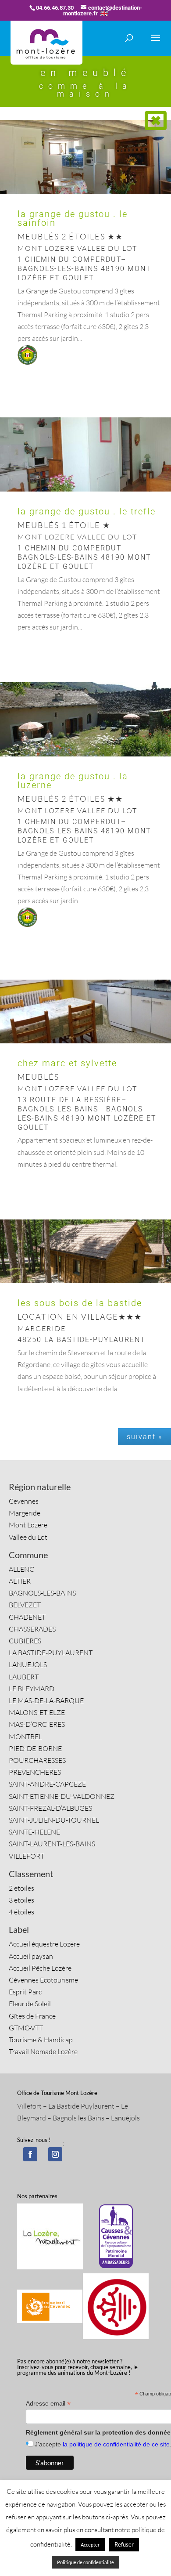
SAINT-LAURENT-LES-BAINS (52, 1844)
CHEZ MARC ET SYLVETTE (67, 1063)
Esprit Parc (25, 1992)
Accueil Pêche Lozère (40, 1968)
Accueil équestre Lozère (44, 1944)
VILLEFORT (27, 1856)
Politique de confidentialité (85, 2562)
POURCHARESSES (37, 1760)
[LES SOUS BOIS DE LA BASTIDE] (85, 1283)
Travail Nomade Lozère (43, 2051)
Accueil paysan (31, 1956)
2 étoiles (21, 1888)
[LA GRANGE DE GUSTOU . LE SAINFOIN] (85, 194)
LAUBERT (24, 1677)
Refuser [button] (124, 2544)
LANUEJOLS (28, 1664)
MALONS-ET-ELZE (37, 1712)
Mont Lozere (28, 1525)
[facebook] (30, 2154)
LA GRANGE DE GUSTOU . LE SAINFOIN (73, 218)
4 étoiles (21, 1912)
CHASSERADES (32, 1629)
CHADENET (27, 1617)
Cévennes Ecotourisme (43, 1980)
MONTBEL (25, 1737)
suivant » (144, 1437)
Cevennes (24, 1501)
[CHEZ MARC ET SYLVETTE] (85, 1043)
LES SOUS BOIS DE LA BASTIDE (80, 1303)
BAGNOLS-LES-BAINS (42, 1593)
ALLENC (21, 1569)
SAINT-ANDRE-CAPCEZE (47, 1784)
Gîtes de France (32, 2016)
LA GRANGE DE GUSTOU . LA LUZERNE (73, 781)
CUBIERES (25, 1641)
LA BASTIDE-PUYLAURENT (51, 1653)
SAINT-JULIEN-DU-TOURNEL (54, 1820)
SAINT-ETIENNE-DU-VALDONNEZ (62, 1796)
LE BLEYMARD (32, 1689)
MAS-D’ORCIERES (37, 1724)
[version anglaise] (104, 13)
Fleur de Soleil (30, 2004)
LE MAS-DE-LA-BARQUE (46, 1700)
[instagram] (55, 2154)
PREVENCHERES (35, 1772)
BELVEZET (25, 1605)
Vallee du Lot (28, 1537)
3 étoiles (21, 1900)
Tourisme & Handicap (41, 2040)
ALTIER (20, 1581)
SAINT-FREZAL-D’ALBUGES (50, 1808)
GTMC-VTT (26, 2028)
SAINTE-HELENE (34, 1832)
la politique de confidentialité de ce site (116, 2444)
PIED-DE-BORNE (35, 1748)
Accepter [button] (90, 2545)
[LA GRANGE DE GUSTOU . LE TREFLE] (85, 492)
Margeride (25, 1513)
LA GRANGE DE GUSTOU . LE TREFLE (87, 511)
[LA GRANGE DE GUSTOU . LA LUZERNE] (85, 756)
